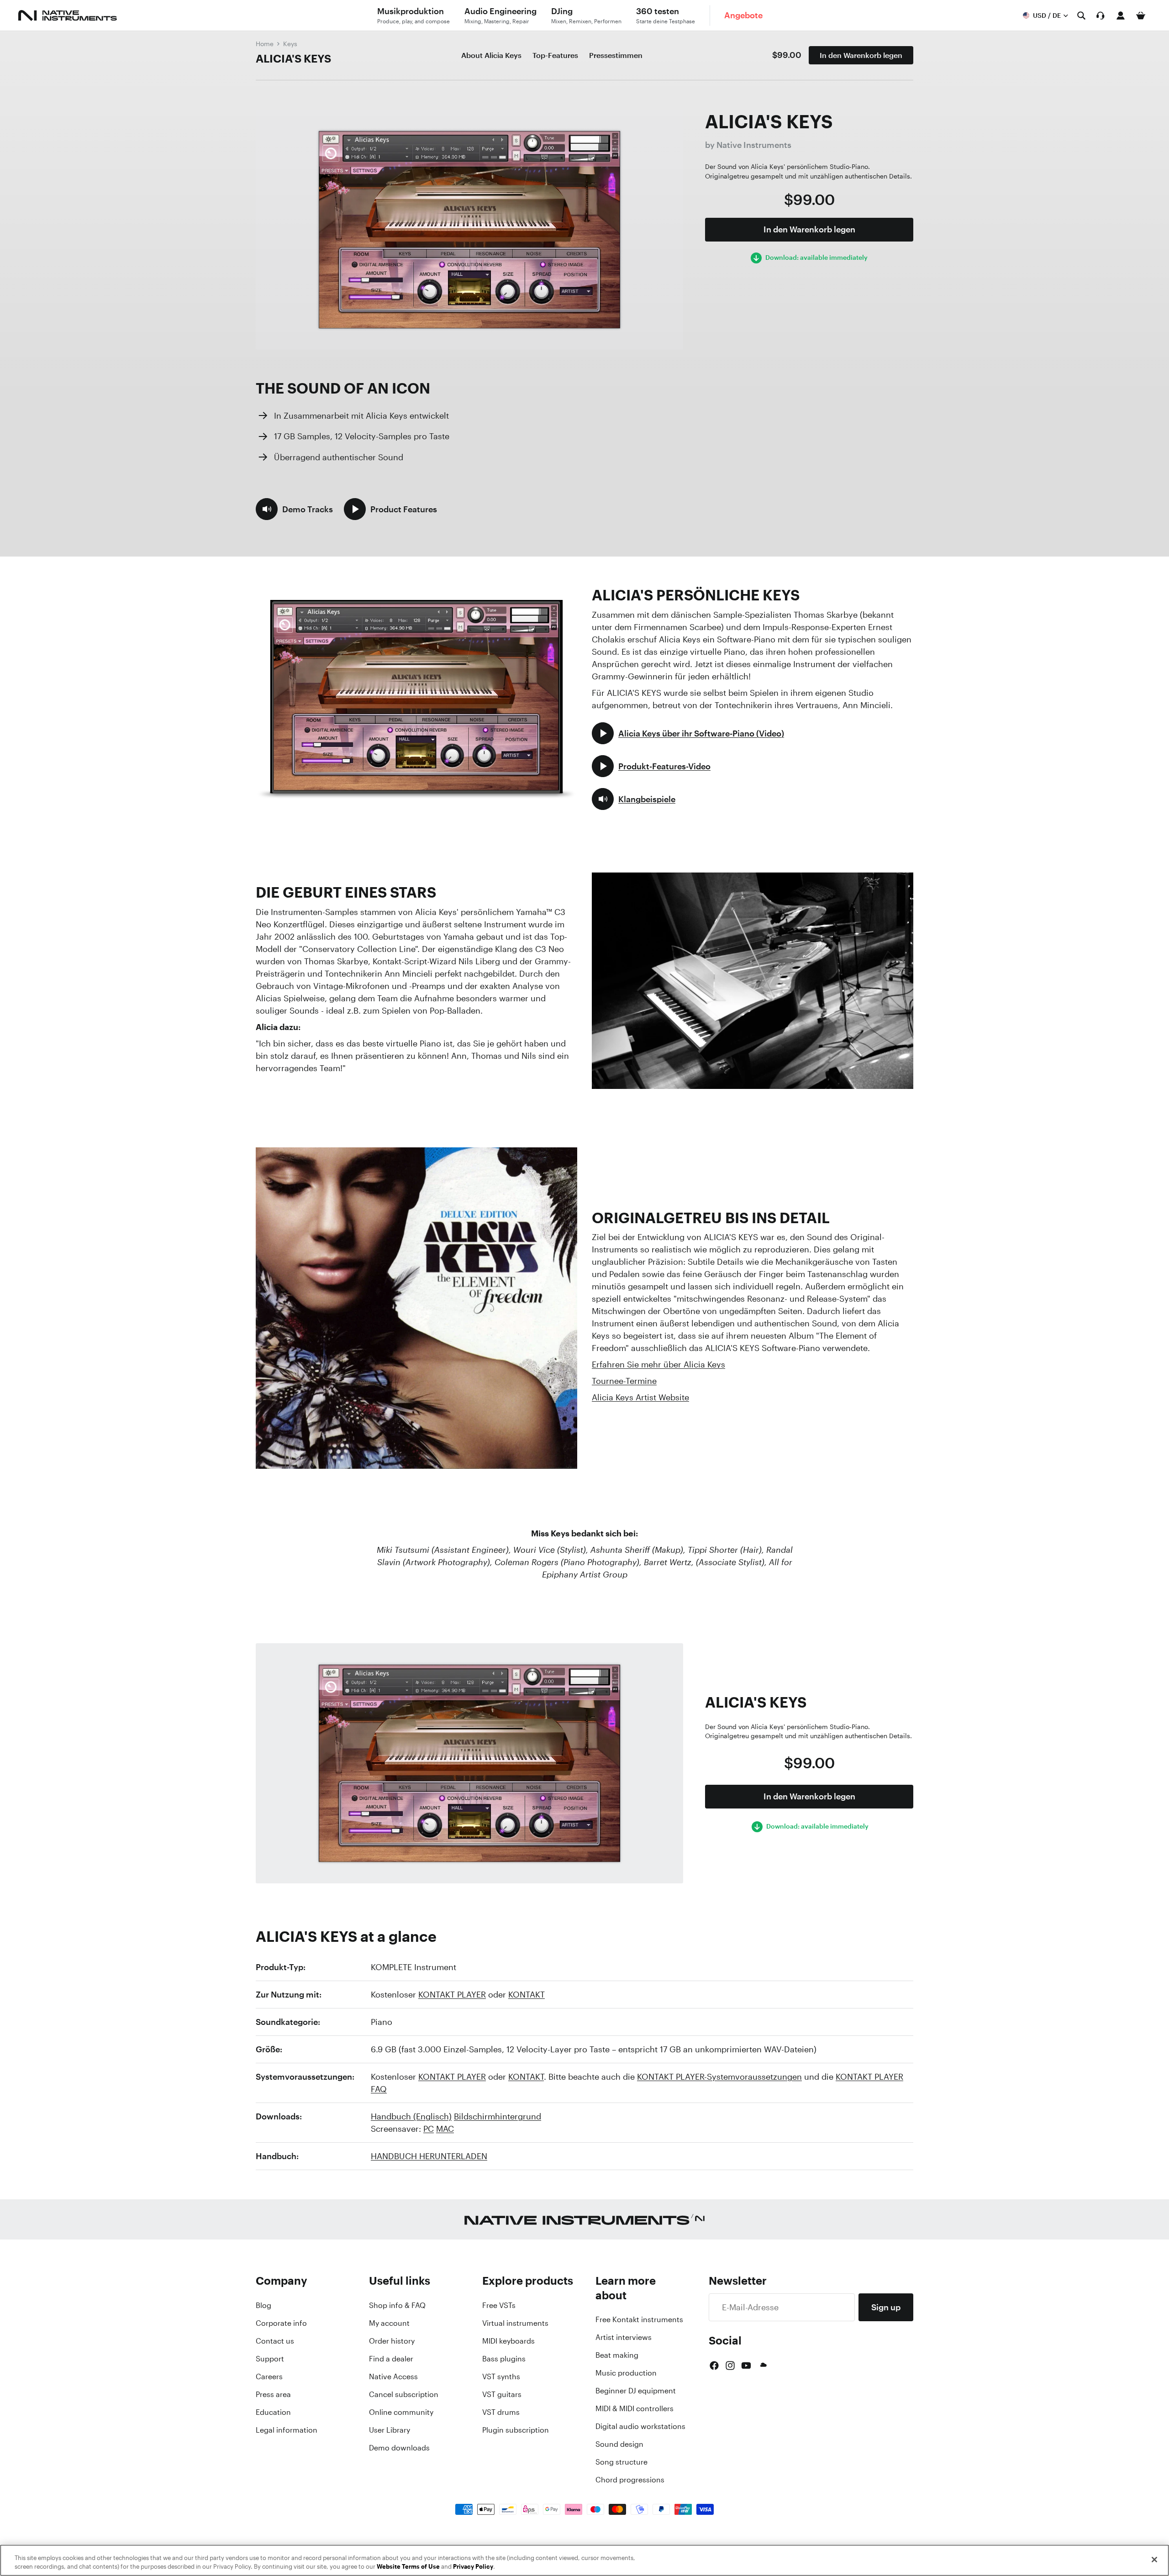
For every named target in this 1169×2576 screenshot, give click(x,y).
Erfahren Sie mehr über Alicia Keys (658, 1364)
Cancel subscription (404, 2394)
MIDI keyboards (508, 2341)
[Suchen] (1081, 16)
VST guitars (502, 2394)
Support (270, 2359)
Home (265, 44)
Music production (626, 2373)
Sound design (619, 2444)
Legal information (287, 2430)
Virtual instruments (515, 2323)
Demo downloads (399, 2448)
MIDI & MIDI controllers (635, 2408)
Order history (392, 2341)
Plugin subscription (516, 2430)
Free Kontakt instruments (639, 2319)
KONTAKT (527, 1994)
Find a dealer (391, 2359)
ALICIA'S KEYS (293, 58)
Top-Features (555, 55)
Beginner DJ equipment (636, 2391)
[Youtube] (746, 2366)
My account (389, 2323)
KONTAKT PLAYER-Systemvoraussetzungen (719, 2077)
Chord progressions (630, 2480)
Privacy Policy (473, 2567)
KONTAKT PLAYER (452, 1994)
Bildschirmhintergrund (498, 2116)
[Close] (1154, 2560)
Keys (290, 44)
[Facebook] (714, 2366)
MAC (445, 2129)
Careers (269, 2376)
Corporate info (281, 2323)
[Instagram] (730, 2366)
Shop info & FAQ (397, 2305)
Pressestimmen (616, 55)
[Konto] (1121, 16)
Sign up (886, 2307)
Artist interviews (624, 2337)
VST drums (501, 2412)
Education (273, 2412)
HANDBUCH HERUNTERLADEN (429, 2156)
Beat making (617, 2355)
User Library (390, 2430)
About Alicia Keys (491, 55)
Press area (273, 2394)
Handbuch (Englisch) (411, 2116)
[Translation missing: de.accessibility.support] (1101, 16)
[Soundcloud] (763, 2366)
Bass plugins (504, 2359)
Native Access (393, 2376)
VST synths (501, 2376)
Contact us (275, 2341)
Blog (263, 2305)
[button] (294, 509)
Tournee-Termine (624, 1381)
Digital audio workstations (640, 2426)
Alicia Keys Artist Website (640, 1397)
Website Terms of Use (408, 2567)
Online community (401, 2412)
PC (429, 2129)
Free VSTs (499, 2305)
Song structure (621, 2462)
